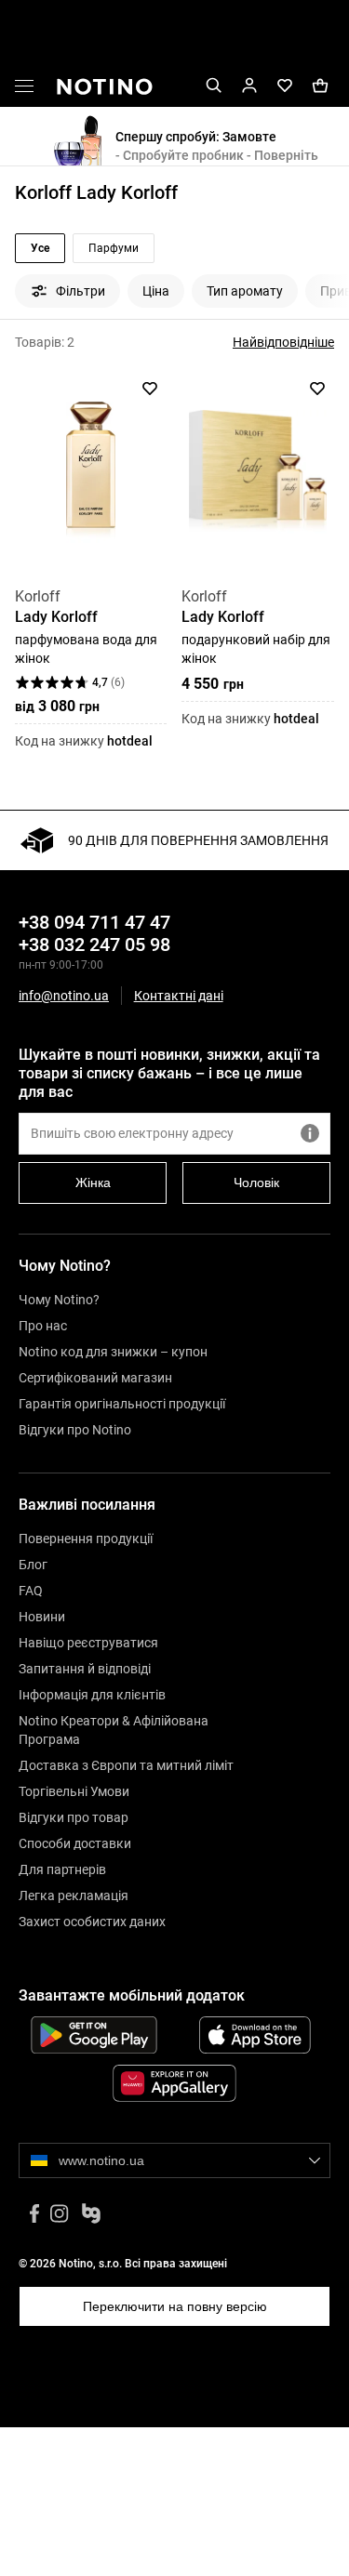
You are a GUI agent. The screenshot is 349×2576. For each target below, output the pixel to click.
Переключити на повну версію (175, 2306)
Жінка (93, 1182)
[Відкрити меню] (24, 89)
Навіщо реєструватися (88, 1643)
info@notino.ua (64, 996)
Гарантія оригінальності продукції (122, 1404)
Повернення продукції (86, 1539)
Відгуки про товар (74, 1817)
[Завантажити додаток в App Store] (256, 2035)
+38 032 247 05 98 (94, 945)
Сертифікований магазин (95, 1378)
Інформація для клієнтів (92, 1695)
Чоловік (256, 1182)
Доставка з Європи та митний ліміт (126, 1765)
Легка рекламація (74, 1896)
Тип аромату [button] (245, 291)
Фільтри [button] (81, 291)
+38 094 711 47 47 (94, 922)
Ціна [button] (156, 291)
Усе (40, 248)
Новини (42, 1617)
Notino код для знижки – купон (113, 1352)
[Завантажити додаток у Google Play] (94, 2035)
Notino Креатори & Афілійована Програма (114, 1730)
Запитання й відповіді (85, 1669)
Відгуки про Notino (75, 1430)
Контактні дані (179, 996)
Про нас (43, 1326)
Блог (33, 1565)
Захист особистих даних (92, 1922)
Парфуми (114, 248)
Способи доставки (75, 1843)
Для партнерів (62, 1869)
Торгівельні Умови (74, 1791)
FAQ (31, 1591)
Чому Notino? (59, 1300)
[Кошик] (320, 86)
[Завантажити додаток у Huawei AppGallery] (174, 2083)
